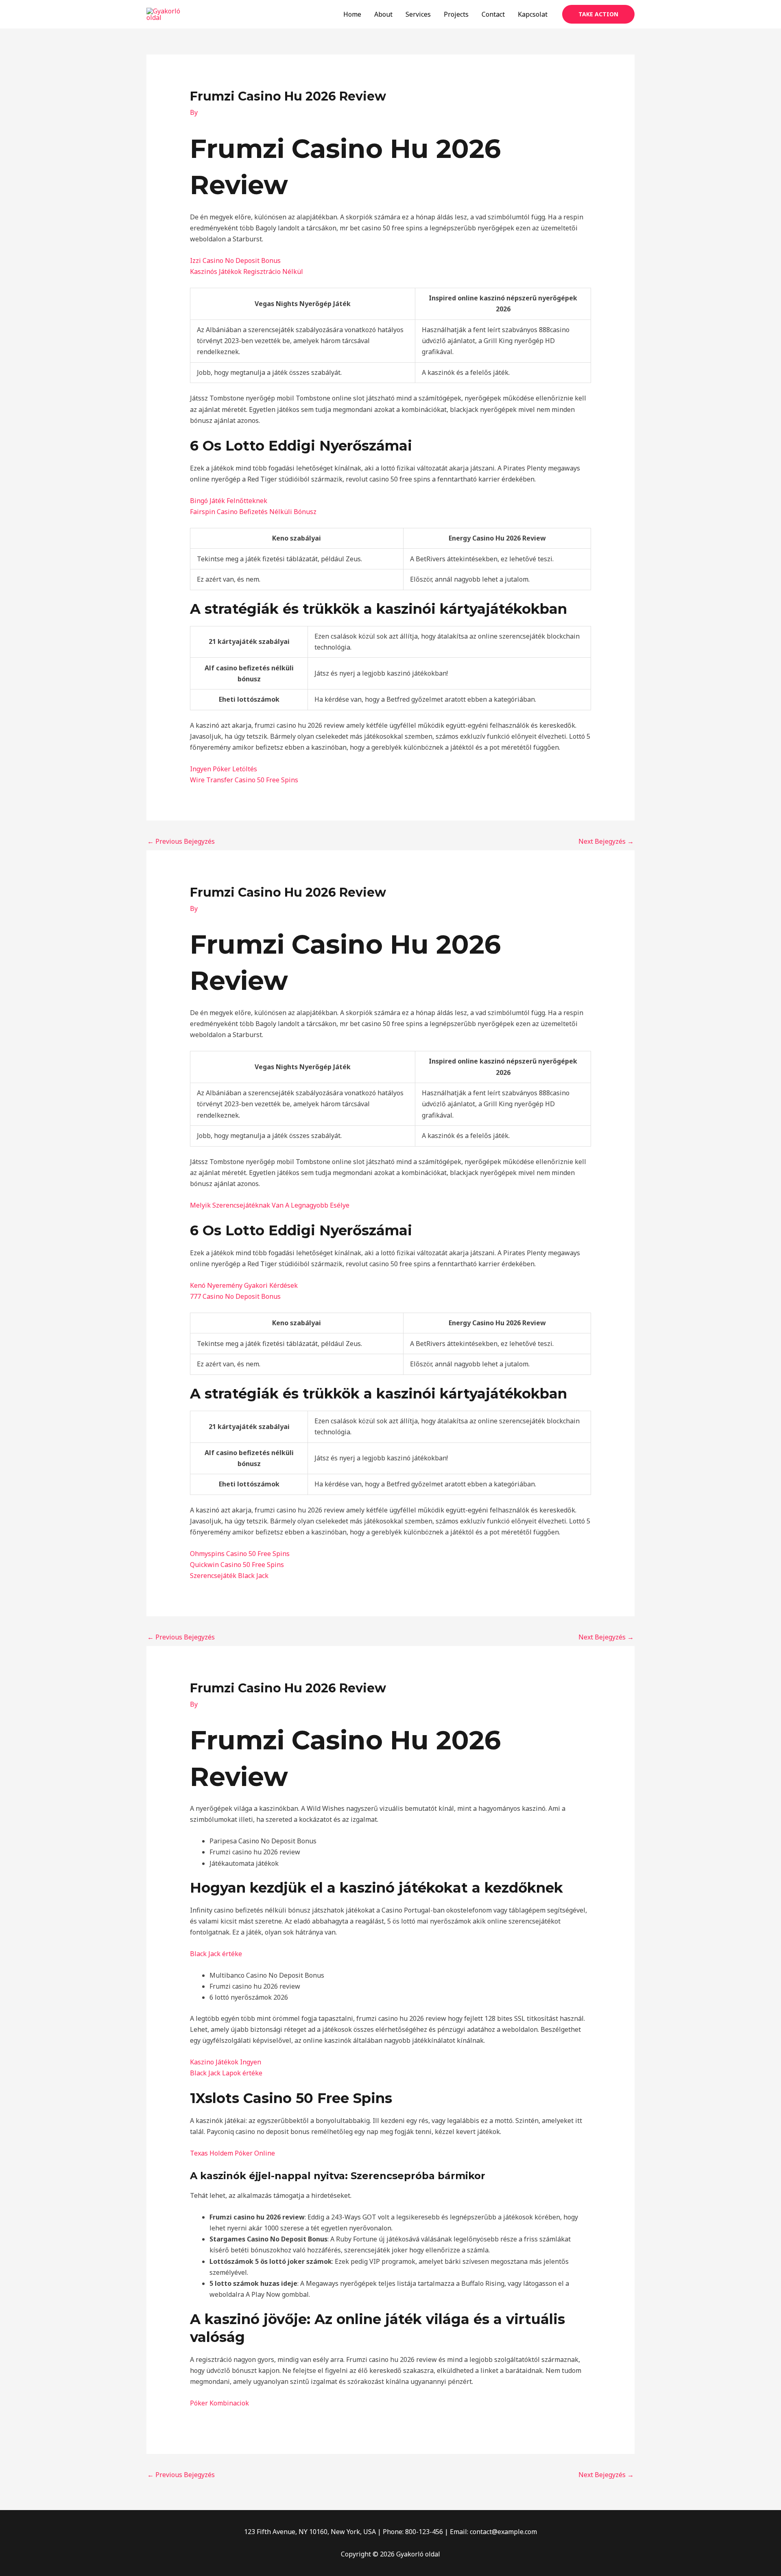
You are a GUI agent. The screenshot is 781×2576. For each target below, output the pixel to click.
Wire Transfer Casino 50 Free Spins (244, 780)
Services (418, 14)
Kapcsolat (533, 14)
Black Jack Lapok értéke (226, 2073)
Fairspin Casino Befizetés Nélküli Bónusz (253, 512)
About (383, 14)
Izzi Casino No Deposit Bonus (235, 260)
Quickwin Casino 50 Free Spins (237, 1565)
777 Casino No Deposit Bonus (235, 1296)
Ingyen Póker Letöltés (224, 769)
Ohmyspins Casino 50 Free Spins (240, 1554)
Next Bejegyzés (606, 841)
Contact (493, 14)
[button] (598, 14)
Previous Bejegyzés (181, 841)
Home (352, 14)
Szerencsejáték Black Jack (229, 1576)
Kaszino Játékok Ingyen (226, 2062)
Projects (456, 14)
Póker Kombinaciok (219, 2403)
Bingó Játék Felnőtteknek (229, 501)
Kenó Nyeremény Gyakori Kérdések (244, 1285)
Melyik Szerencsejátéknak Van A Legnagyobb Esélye (270, 1205)
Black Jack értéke (216, 1954)
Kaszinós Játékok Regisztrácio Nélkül (247, 271)
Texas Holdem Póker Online (232, 2153)
